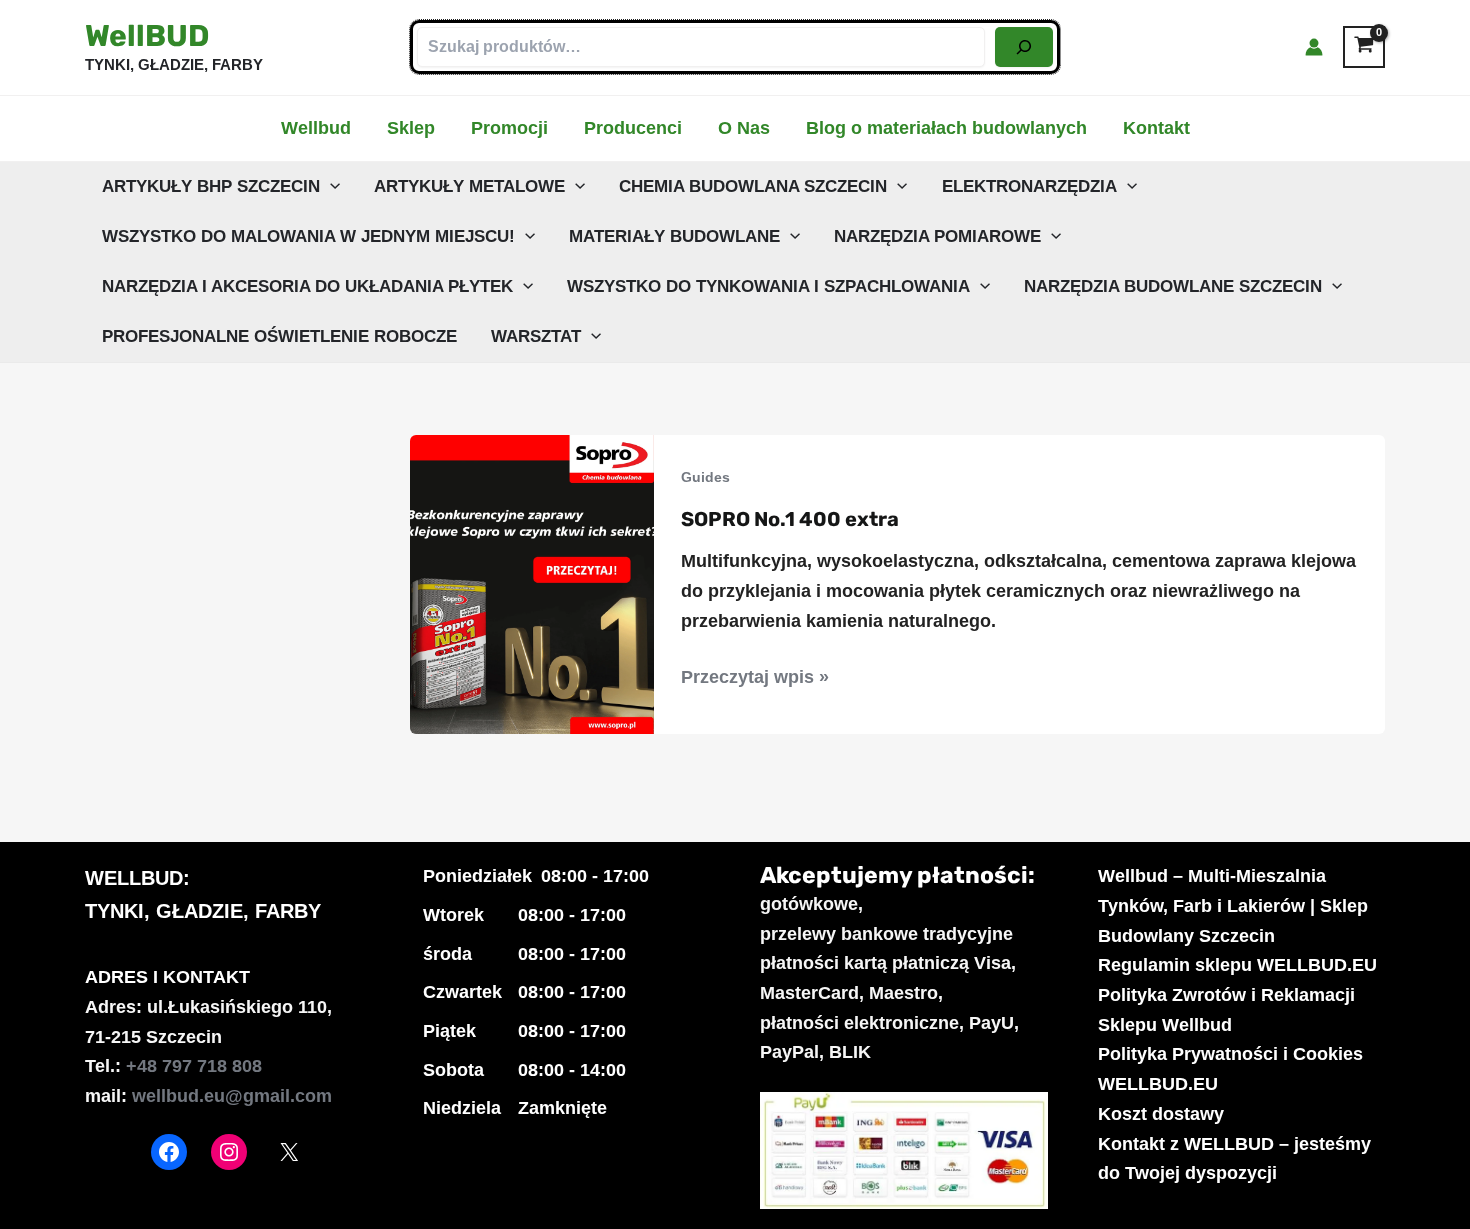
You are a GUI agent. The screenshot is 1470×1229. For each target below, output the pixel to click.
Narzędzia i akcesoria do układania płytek (307, 286)
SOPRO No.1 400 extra (790, 519)
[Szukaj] (1024, 47)
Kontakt (1156, 128)
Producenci (633, 128)
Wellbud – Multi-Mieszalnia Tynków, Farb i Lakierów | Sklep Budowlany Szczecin (1233, 905)
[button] (330, 187)
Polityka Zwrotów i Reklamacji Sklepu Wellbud (1226, 1010)
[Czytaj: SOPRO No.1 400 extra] (532, 583)
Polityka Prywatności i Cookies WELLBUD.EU (1230, 1069)
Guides (705, 477)
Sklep (411, 128)
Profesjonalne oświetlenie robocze (279, 336)
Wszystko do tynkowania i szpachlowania (768, 286)
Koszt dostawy (1161, 1114)
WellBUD (147, 36)
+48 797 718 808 (194, 1066)
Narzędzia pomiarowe (937, 236)
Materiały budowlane (674, 236)
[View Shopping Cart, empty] (1364, 47)
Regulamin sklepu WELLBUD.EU (1237, 965)
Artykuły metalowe (469, 186)
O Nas (744, 128)
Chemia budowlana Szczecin (753, 186)
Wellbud (316, 128)
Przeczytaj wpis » (755, 679)
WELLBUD (134, 878)
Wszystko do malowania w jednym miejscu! (308, 236)
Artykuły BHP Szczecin (211, 186)
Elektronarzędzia (1029, 186)
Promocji (509, 128)
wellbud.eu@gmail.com (232, 1096)
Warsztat (536, 336)
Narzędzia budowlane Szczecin (1173, 286)
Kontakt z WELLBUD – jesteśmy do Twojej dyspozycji (1234, 1159)
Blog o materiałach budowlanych (946, 128)
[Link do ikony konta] (1314, 47)
